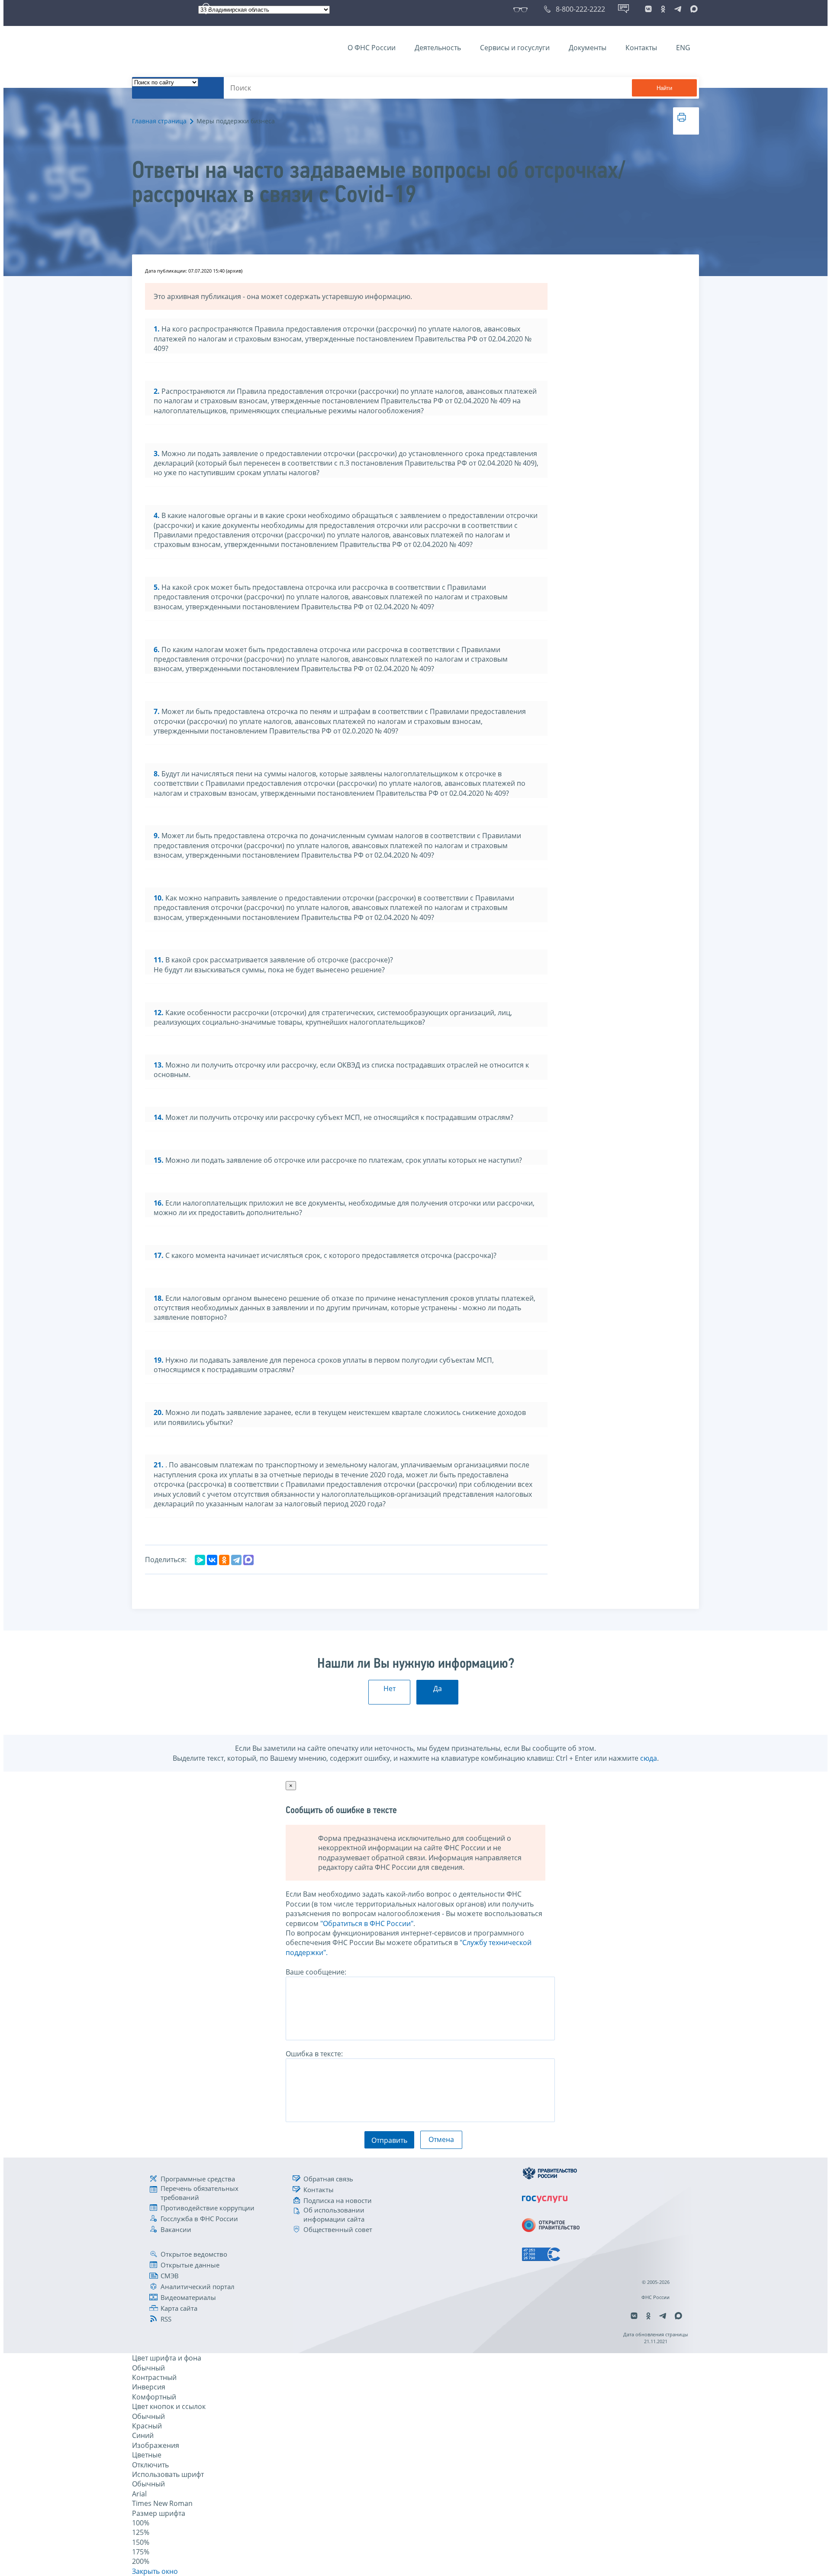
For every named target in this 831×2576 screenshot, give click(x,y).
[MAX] (248, 1560)
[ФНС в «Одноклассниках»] (663, 9)
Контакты (641, 48)
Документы (588, 48)
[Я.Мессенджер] (200, 1560)
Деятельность (438, 48)
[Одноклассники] (224, 1560)
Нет (390, 1688)
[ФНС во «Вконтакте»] (648, 9)
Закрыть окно (155, 2571)
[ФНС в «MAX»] (692, 9)
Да (438, 1688)
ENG (683, 48)
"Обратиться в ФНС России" (367, 1923)
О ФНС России (372, 48)
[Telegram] (236, 1560)
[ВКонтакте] (212, 1560)
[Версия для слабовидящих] (522, 9)
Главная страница (159, 121)
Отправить (389, 2140)
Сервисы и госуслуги (515, 48)
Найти (664, 88)
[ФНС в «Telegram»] (678, 9)
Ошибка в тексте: (314, 2054)
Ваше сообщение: (316, 1972)
